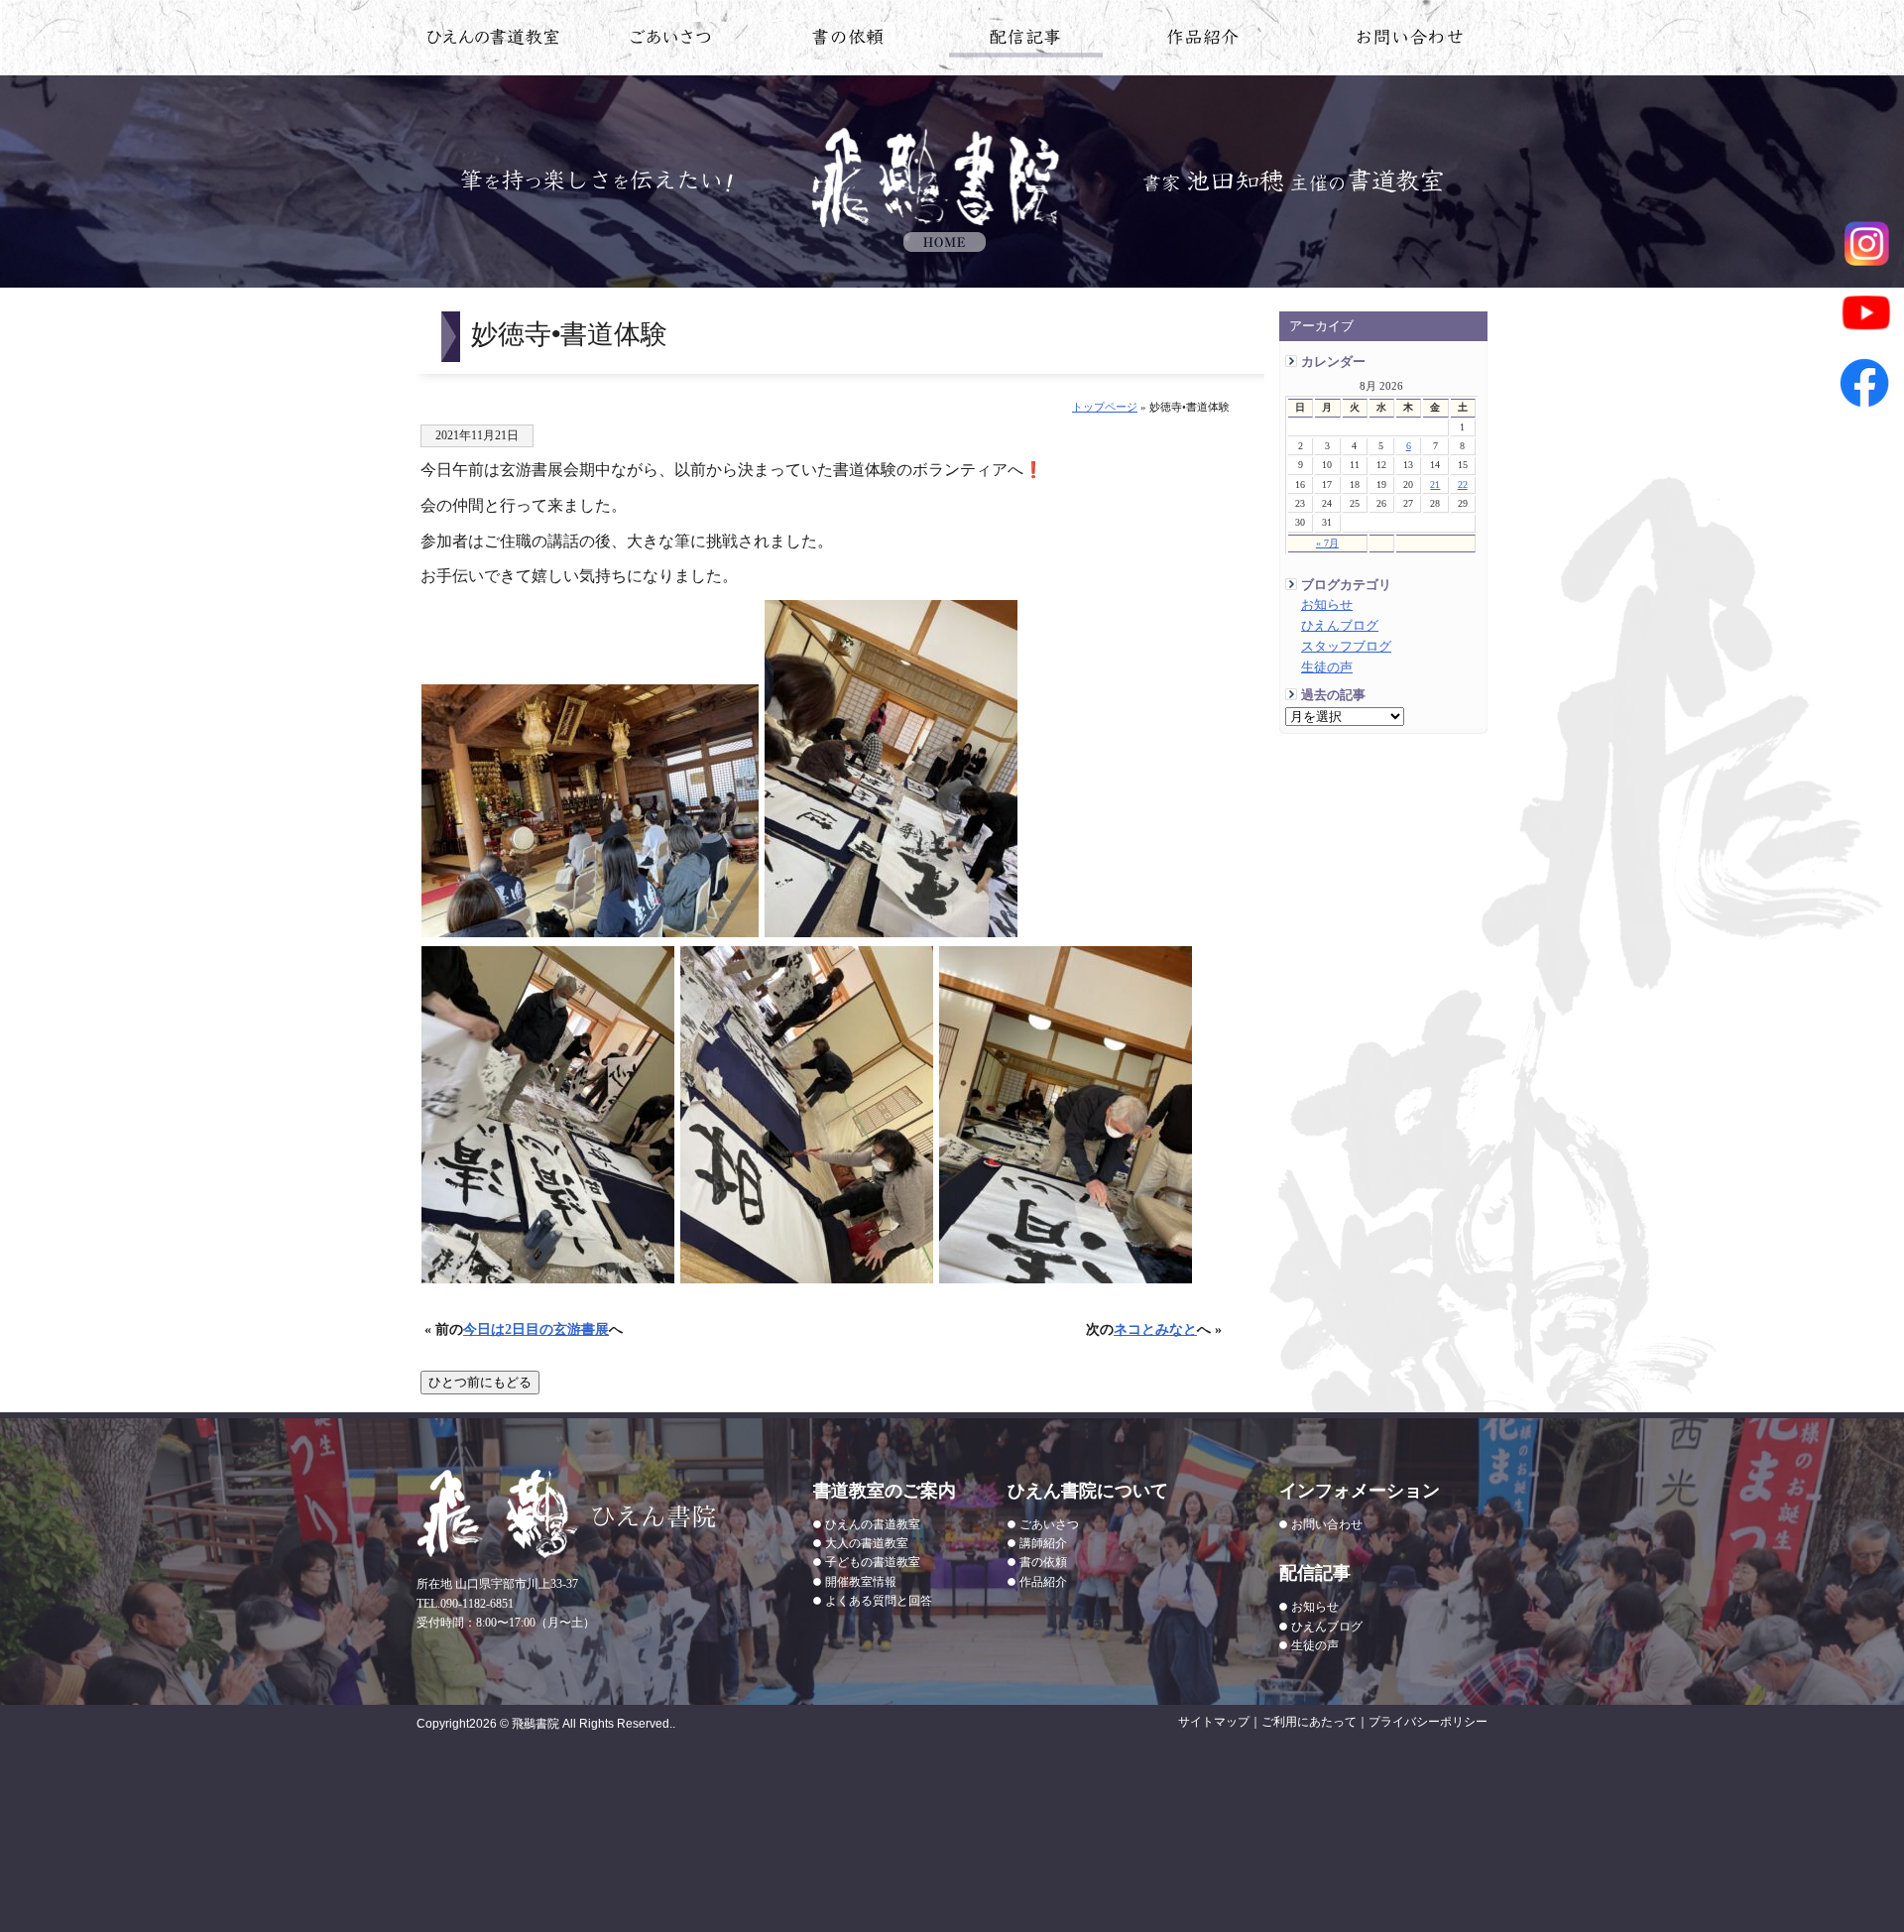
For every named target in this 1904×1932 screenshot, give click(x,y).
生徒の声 (1327, 667)
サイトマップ (1214, 1722)
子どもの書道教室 (873, 1562)
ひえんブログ (1340, 626)
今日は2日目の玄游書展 (536, 1329)
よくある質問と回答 (879, 1601)
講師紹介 (1043, 1543)
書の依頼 (848, 41)
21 (1435, 484)
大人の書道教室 (867, 1543)
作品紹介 (1203, 41)
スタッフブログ (1346, 647)
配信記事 (1026, 41)
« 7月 (1327, 543)
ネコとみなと (1155, 1329)
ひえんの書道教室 (493, 41)
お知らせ (1327, 605)
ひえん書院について (671, 41)
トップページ (1105, 407)
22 (1463, 484)
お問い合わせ (1411, 41)
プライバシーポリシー (1428, 1722)
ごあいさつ (1049, 1524)
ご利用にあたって (1309, 1722)
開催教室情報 (861, 1582)
